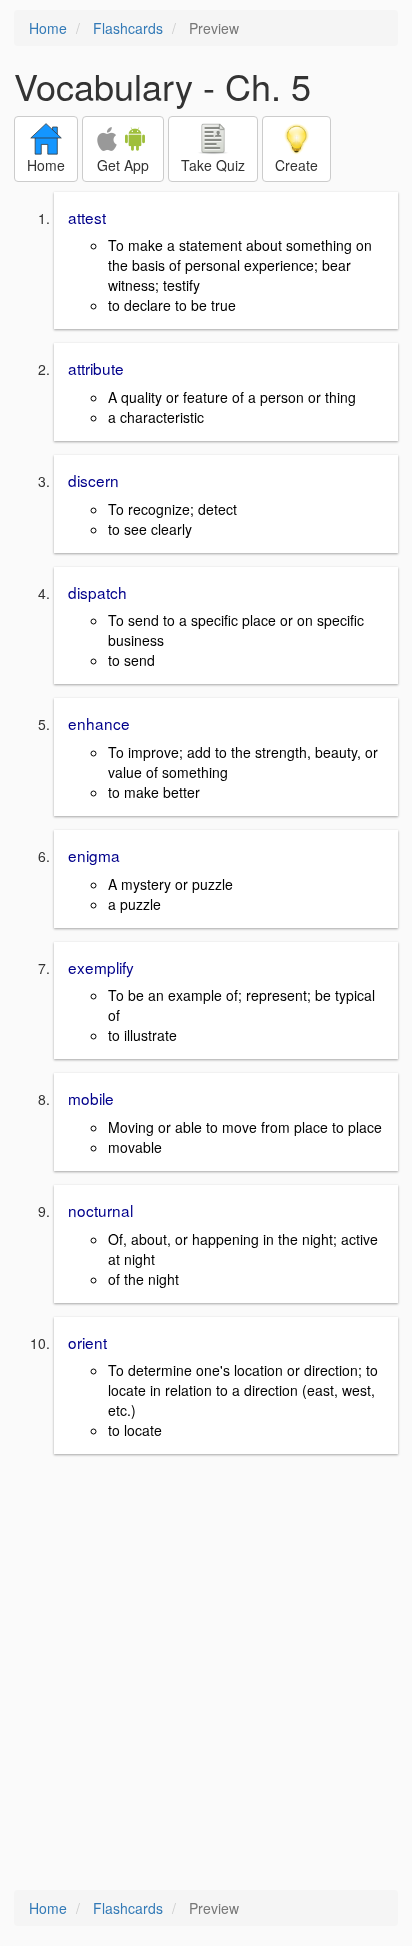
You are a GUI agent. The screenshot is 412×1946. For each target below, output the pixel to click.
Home (48, 28)
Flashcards (128, 28)
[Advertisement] (206, 1674)
